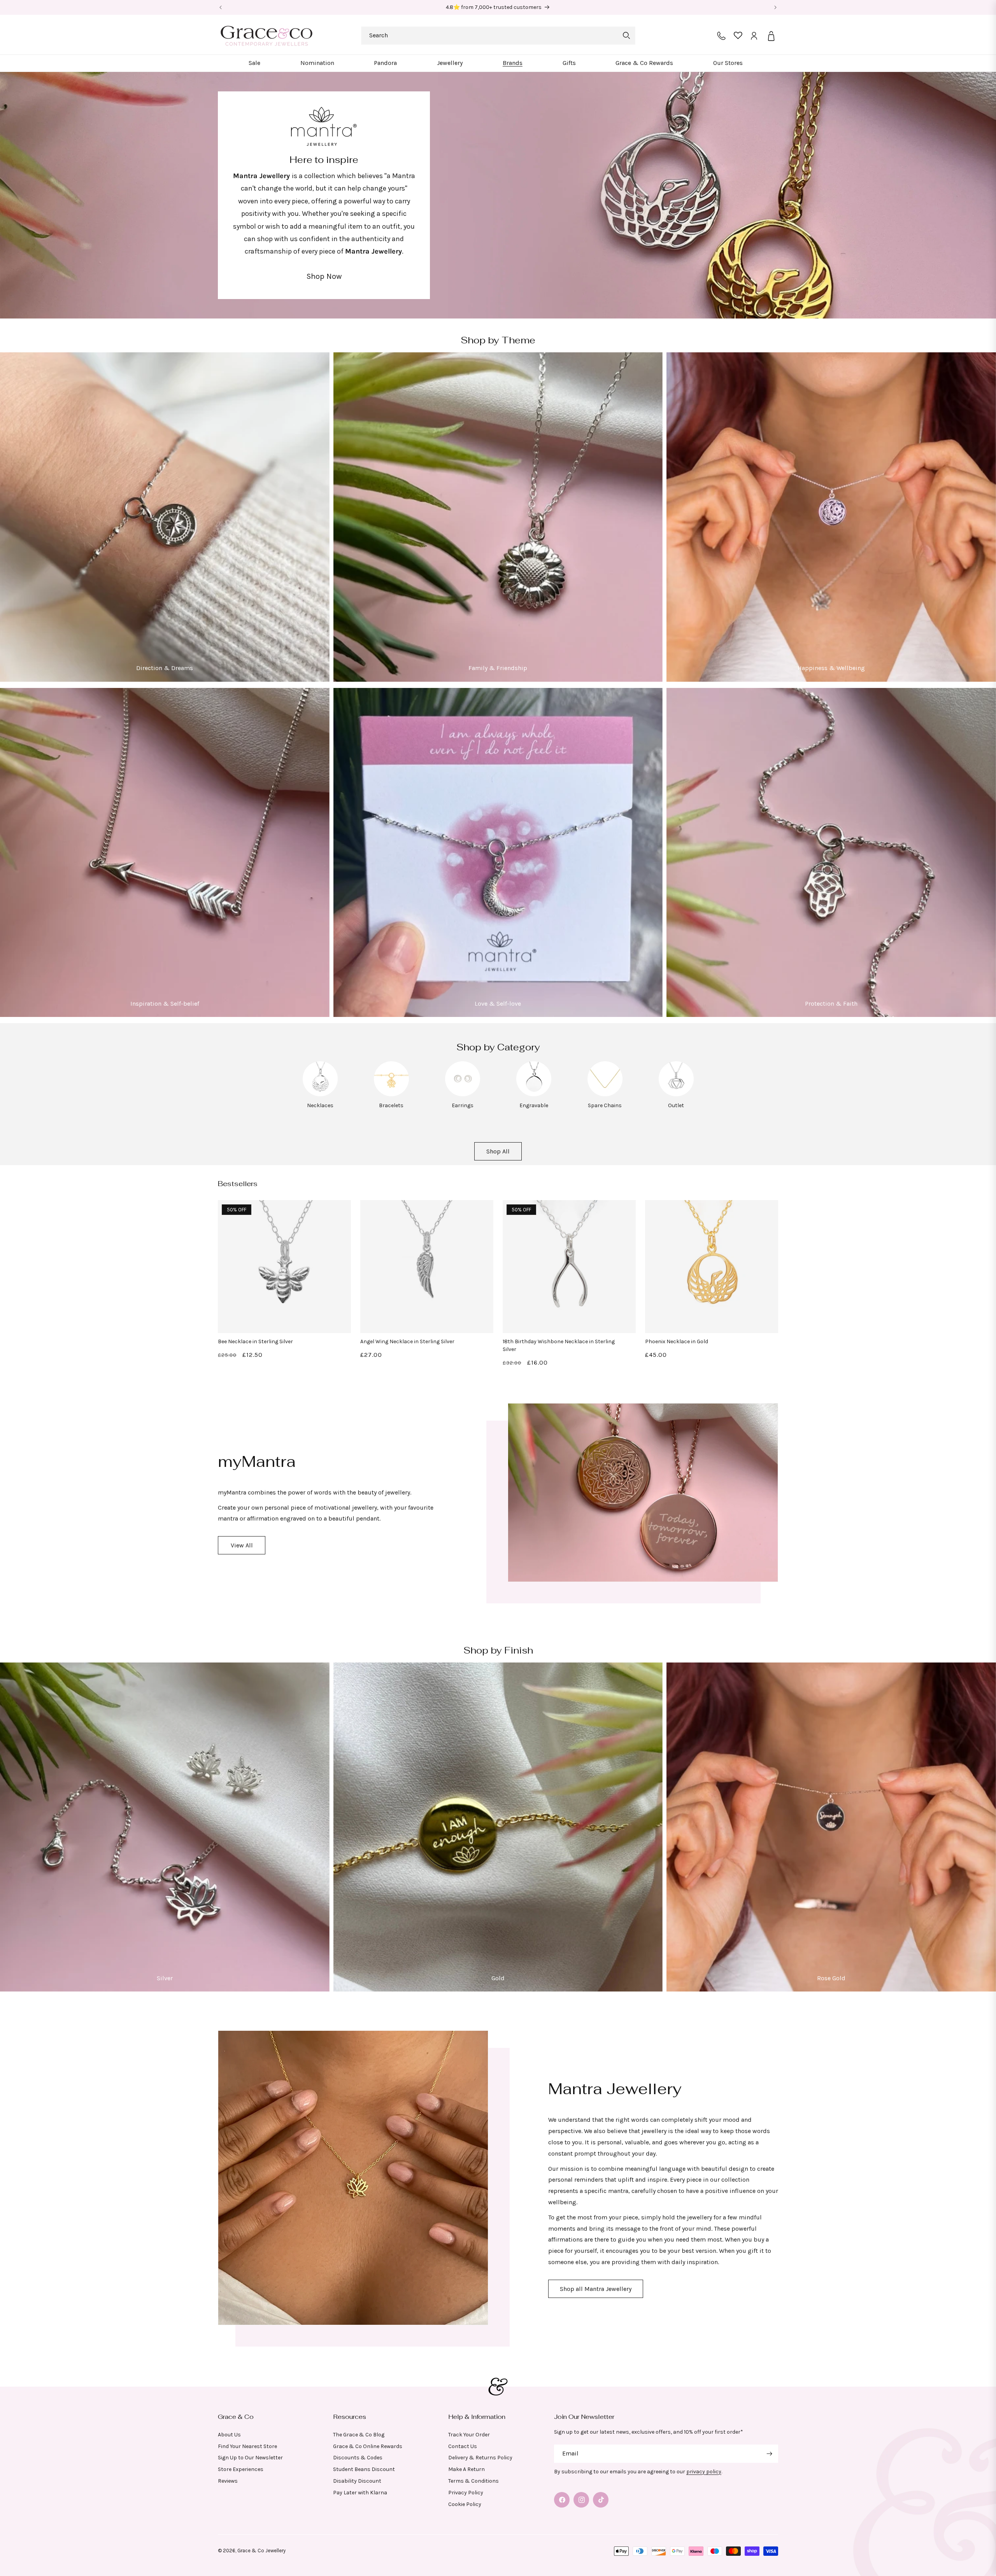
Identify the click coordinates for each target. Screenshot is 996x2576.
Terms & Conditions (473, 2481)
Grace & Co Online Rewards (368, 2446)
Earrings (463, 1105)
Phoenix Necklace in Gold (677, 1341)
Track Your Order (469, 2435)
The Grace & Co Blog (359, 2435)
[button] (254, 63)
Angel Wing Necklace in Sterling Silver (407, 1341)
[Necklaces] (320, 1094)
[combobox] (498, 36)
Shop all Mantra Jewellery (596, 2289)
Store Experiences (241, 2469)
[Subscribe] (769, 2454)
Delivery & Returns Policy (480, 2458)
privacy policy (704, 2472)
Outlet (676, 1105)
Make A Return (466, 2469)
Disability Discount (357, 2481)
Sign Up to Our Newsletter (250, 2458)
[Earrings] (463, 1094)
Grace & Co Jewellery (261, 2551)
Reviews (228, 2481)
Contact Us (463, 2446)
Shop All (498, 1151)
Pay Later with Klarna (360, 2493)
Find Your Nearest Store (247, 2446)
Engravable (534, 1105)
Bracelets (391, 1105)
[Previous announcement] (221, 7)
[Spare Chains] (605, 1094)
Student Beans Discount (364, 2469)
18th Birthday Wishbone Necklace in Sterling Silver (559, 1345)
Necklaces (320, 1105)
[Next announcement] (775, 7)
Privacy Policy (466, 2493)
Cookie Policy (465, 2504)
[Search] (626, 35)
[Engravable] (534, 1094)
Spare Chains (605, 1105)
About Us (229, 2435)
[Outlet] (676, 1094)
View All (242, 1545)
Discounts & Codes (358, 2458)
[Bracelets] (391, 1094)
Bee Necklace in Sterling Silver (255, 1341)
